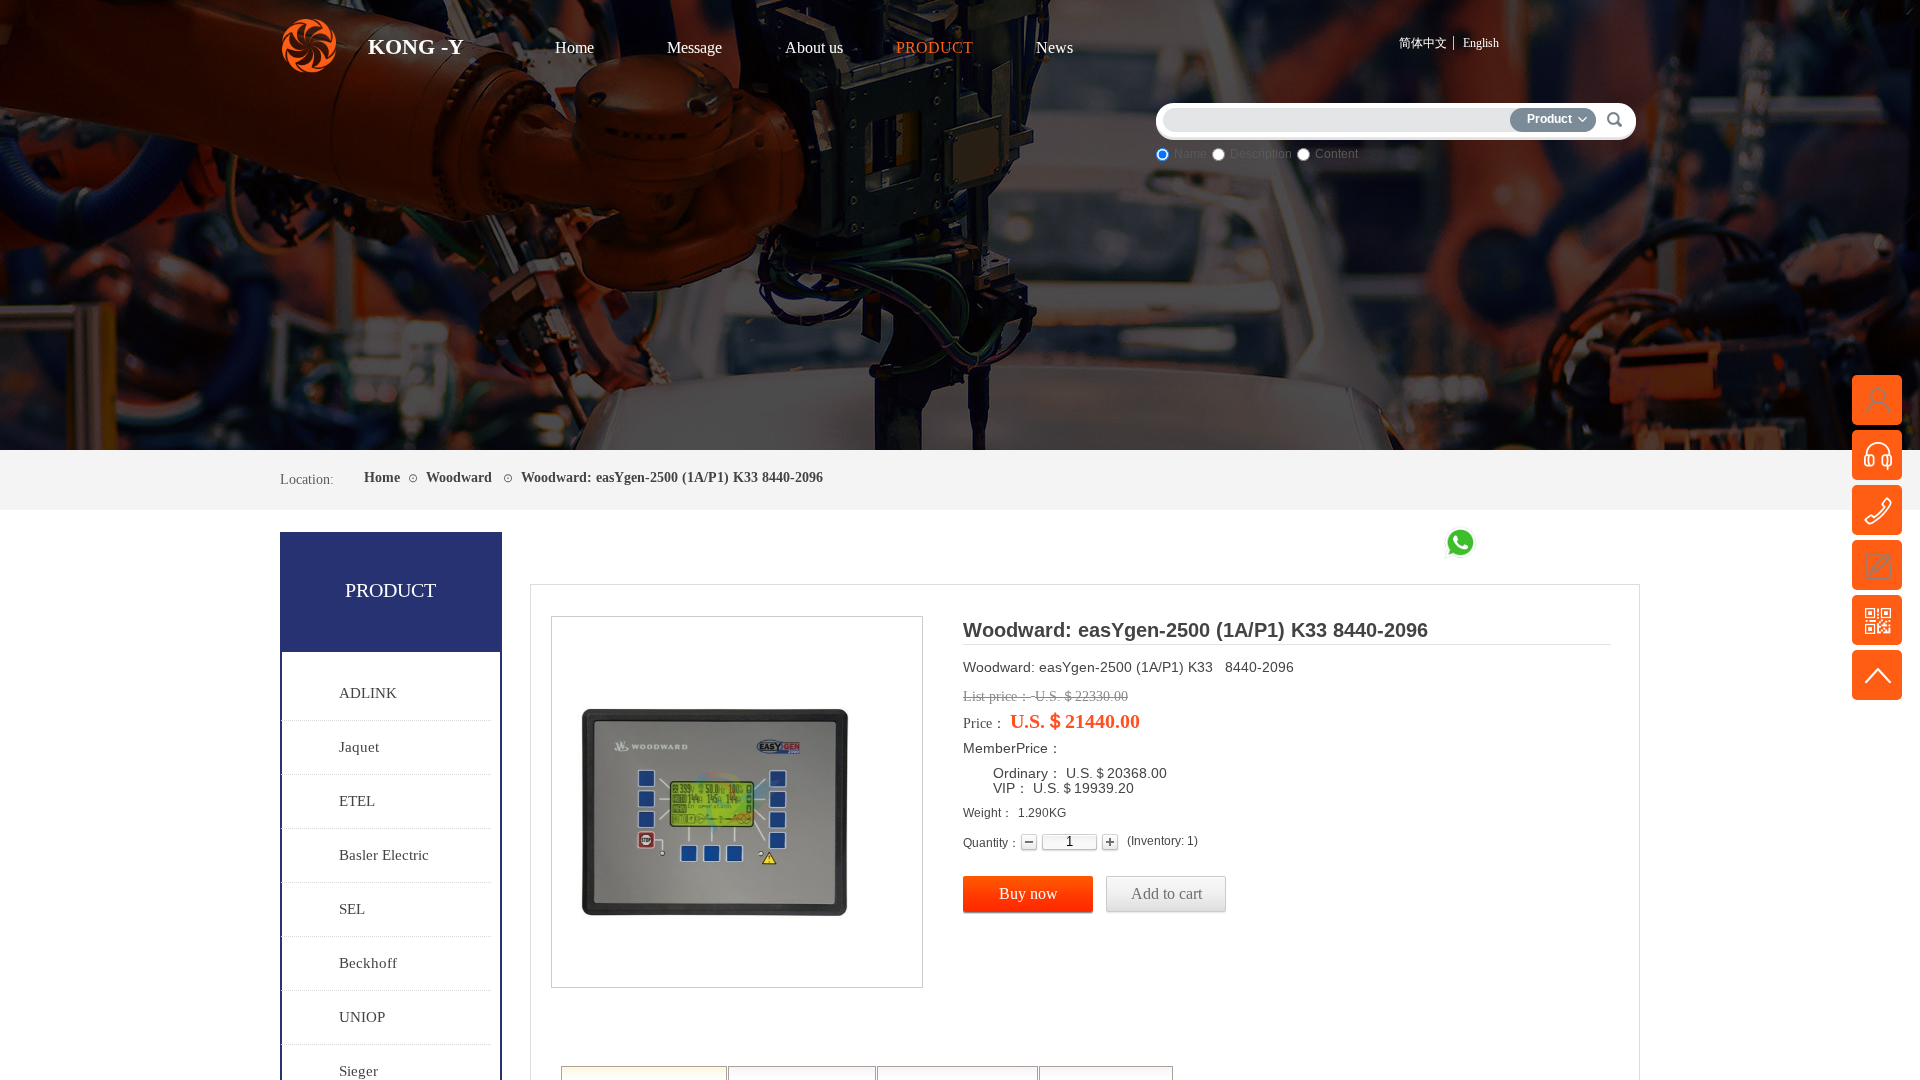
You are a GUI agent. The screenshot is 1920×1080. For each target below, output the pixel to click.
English (1481, 43)
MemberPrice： (1012, 748)
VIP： (1011, 788)
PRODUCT (934, 47)
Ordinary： (1027, 773)
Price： (984, 723)
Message (694, 47)
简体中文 (1423, 43)
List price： (997, 696)
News (1054, 47)
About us (814, 47)
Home (574, 47)
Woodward (459, 477)
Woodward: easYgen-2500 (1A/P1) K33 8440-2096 (672, 477)
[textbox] (1341, 116)
